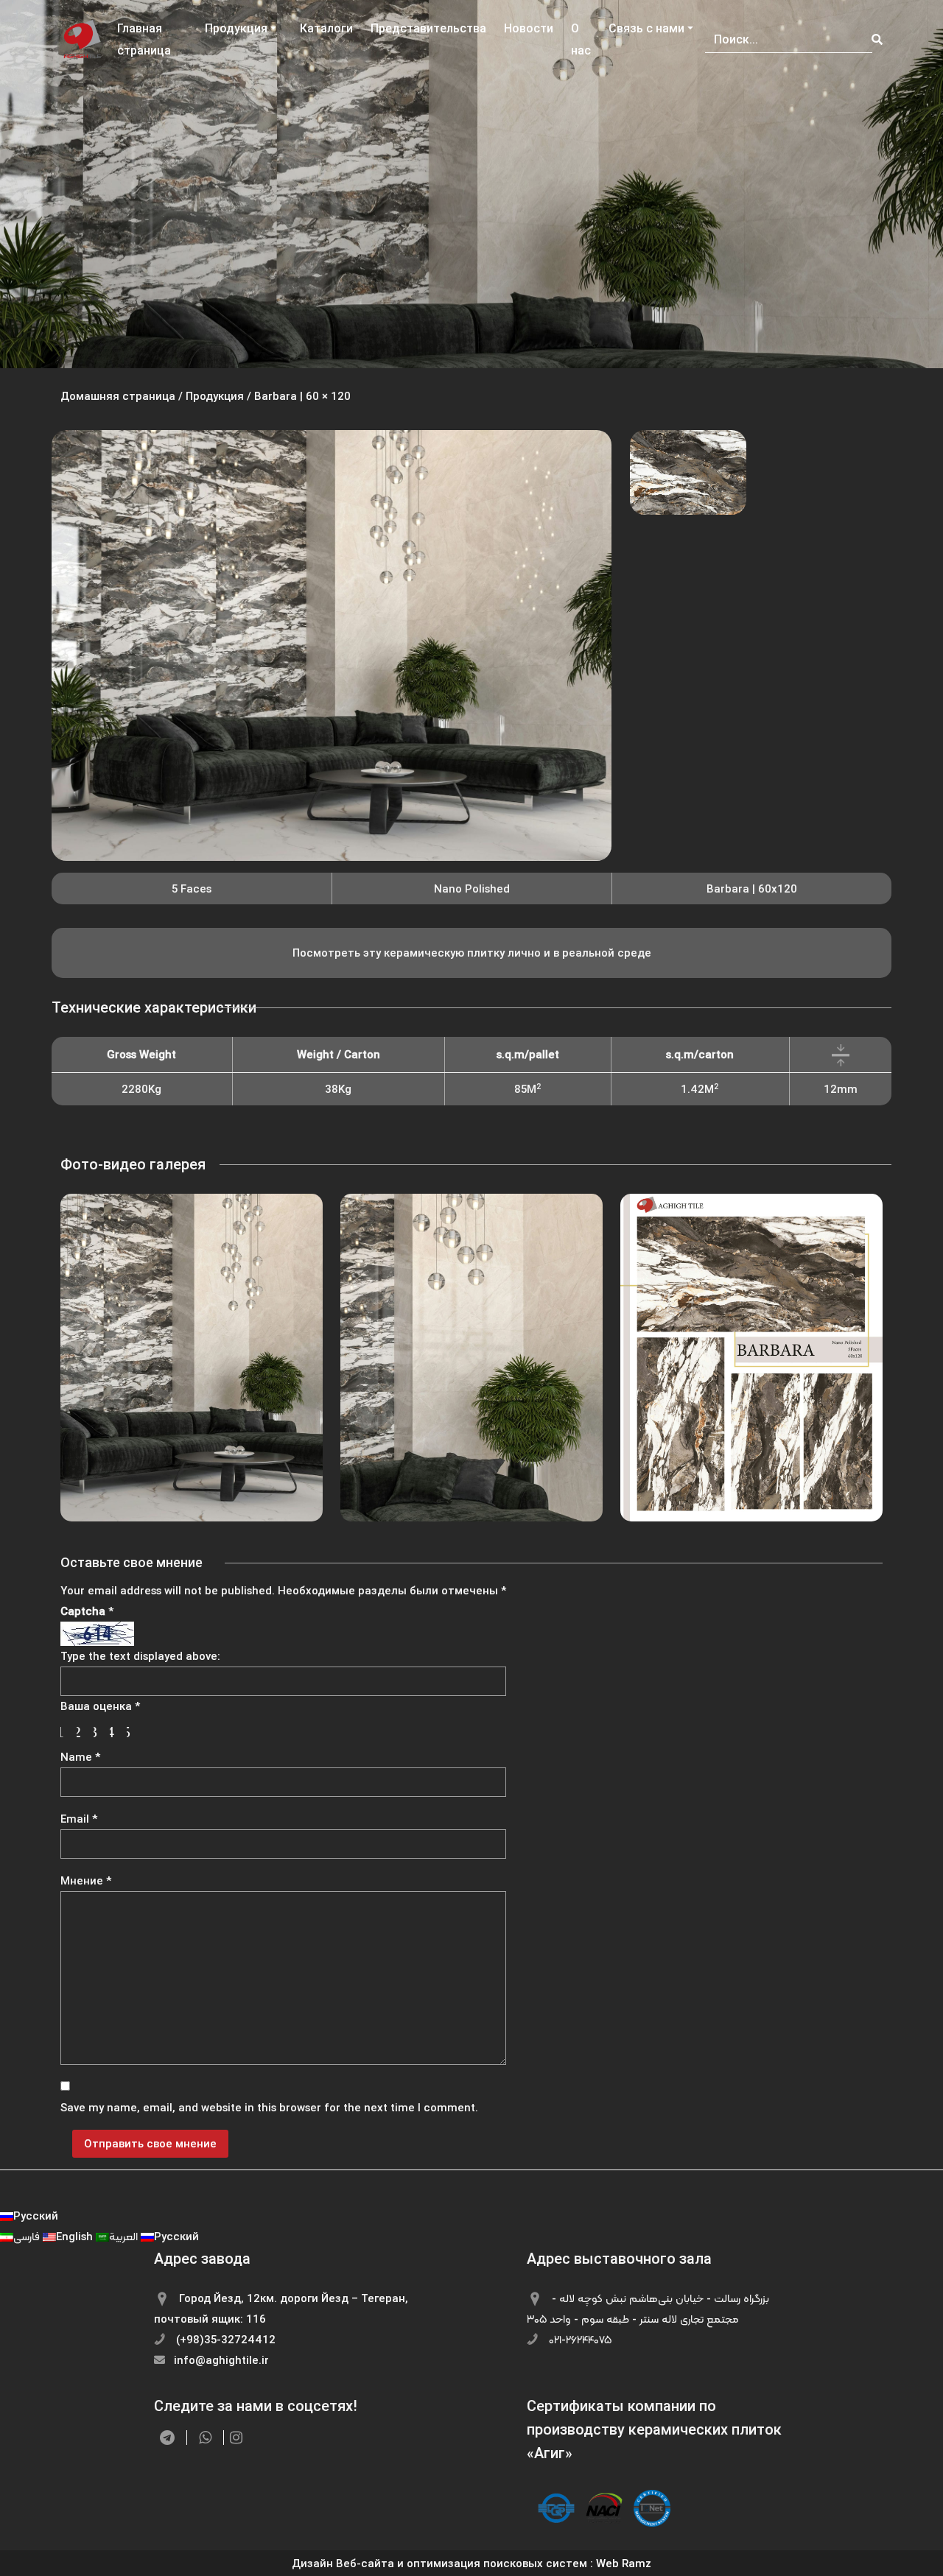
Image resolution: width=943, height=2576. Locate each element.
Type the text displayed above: (140, 1656)
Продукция (236, 28)
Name (80, 1757)
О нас (581, 39)
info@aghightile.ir (220, 2360)
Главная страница (144, 39)
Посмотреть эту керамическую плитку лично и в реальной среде (472, 953)
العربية (125, 2236)
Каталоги (326, 28)
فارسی (28, 2236)
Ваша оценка (100, 1706)
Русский (36, 2216)
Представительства (428, 28)
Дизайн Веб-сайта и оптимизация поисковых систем (439, 2563)
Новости (529, 28)
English (76, 2236)
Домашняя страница (118, 396)
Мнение (86, 1880)
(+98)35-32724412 (224, 2339)
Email (79, 1819)
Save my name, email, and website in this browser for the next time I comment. (269, 2107)
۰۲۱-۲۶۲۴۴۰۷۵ (579, 2339)
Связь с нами (646, 28)
